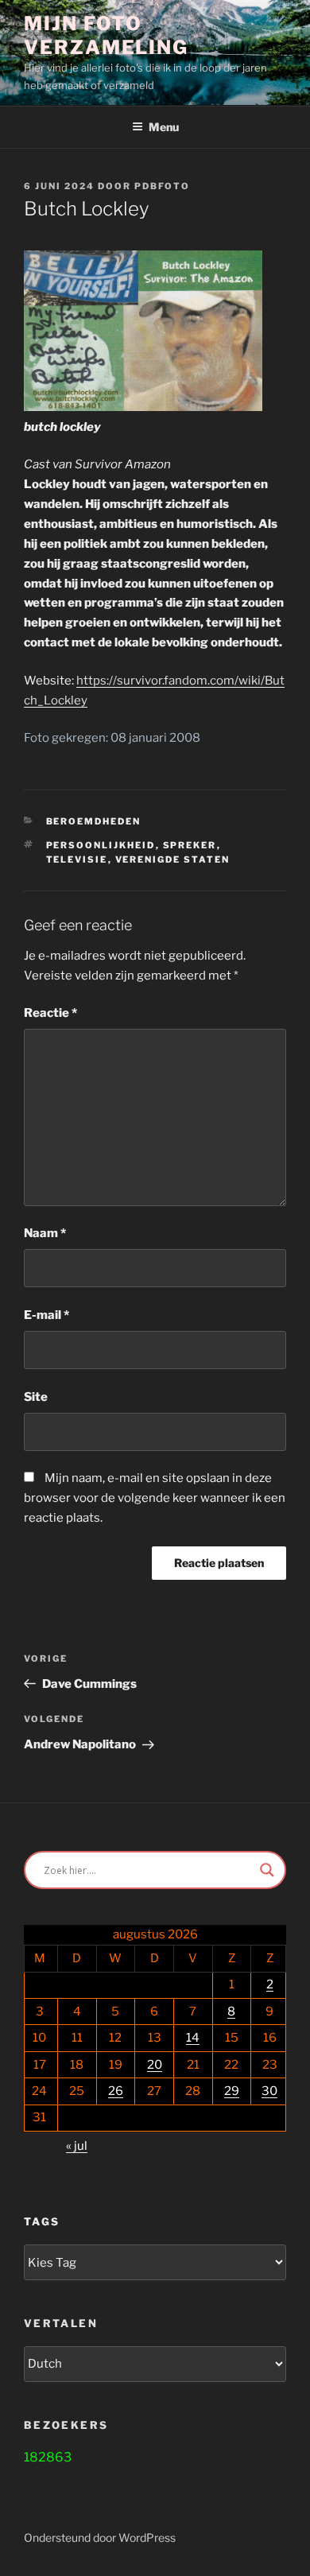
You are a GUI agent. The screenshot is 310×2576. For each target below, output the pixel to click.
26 (116, 2091)
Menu (164, 127)
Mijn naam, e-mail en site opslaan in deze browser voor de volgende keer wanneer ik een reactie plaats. (155, 1498)
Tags (42, 2221)
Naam (45, 1233)
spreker (190, 845)
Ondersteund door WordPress (100, 2537)
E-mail (46, 1315)
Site (36, 1397)
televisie (77, 859)
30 (269, 2091)
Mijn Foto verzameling (106, 35)
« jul (77, 2146)
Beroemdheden (94, 821)
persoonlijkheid (101, 845)
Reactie (50, 1013)
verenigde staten (173, 859)
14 (193, 2038)
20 (155, 2065)
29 (232, 2091)
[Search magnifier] (267, 1870)
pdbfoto (162, 186)
